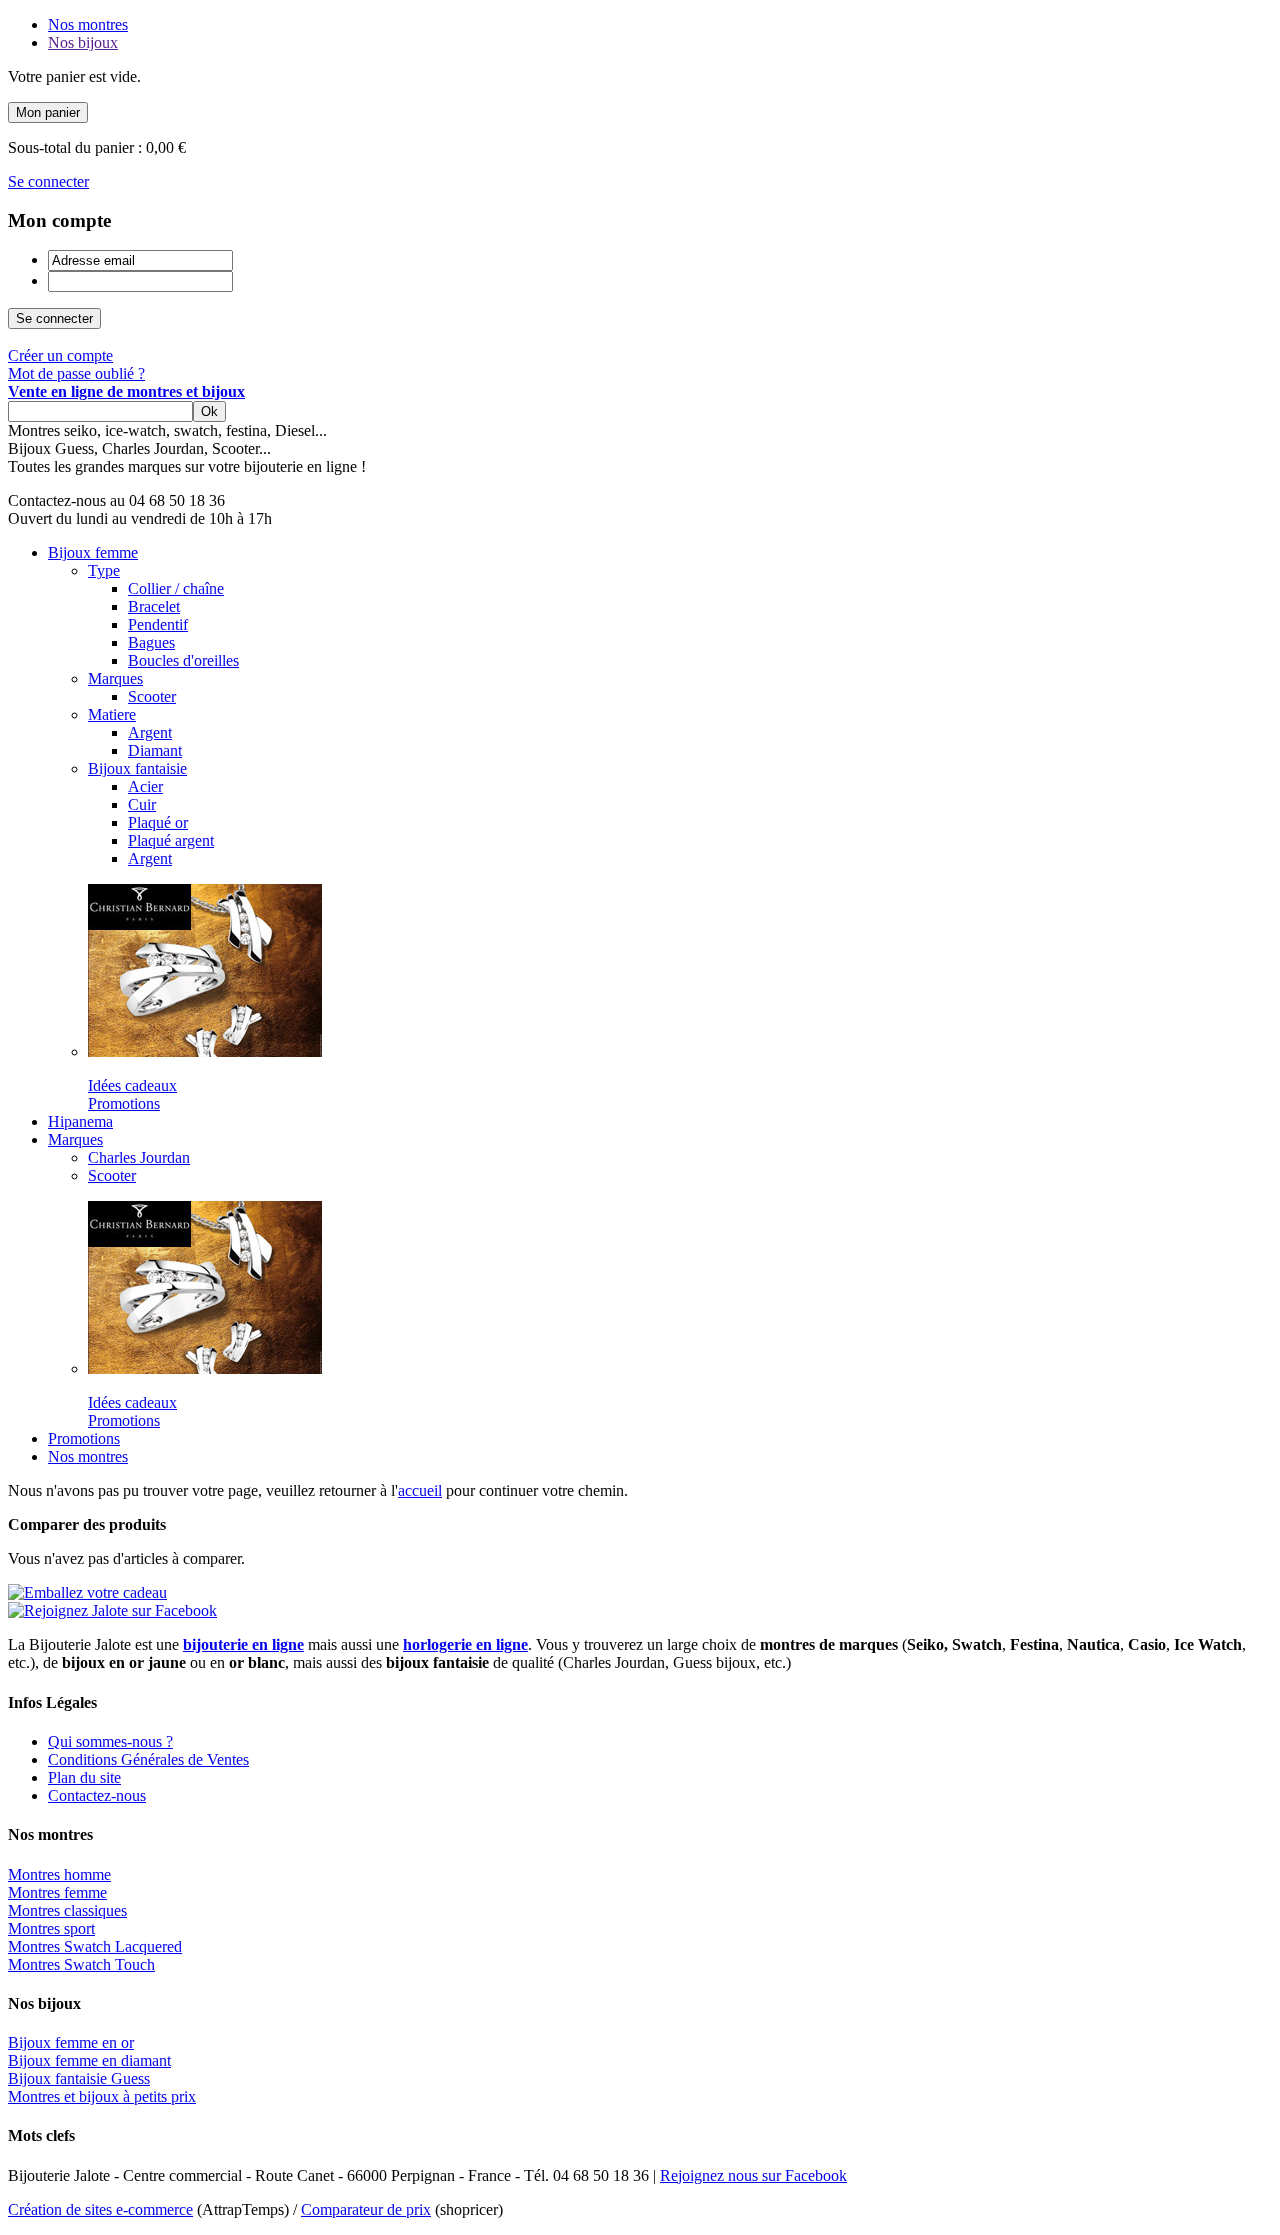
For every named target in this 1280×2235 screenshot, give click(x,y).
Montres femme (57, 1892)
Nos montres (88, 24)
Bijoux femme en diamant (89, 2060)
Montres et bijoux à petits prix (102, 2096)
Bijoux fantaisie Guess (79, 2078)
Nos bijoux (83, 42)
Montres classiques (67, 1910)
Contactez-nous (97, 1795)
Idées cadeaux (132, 1085)
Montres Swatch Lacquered (95, 1946)
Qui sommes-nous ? (110, 1741)
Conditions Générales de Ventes (148, 1759)
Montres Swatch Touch (81, 1964)
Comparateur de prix (366, 2209)
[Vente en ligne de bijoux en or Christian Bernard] (205, 1051)
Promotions (124, 1103)
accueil (420, 1490)
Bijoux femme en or (71, 2042)
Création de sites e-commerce (100, 2209)
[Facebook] (112, 1610)
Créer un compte (60, 355)
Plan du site (84, 1777)
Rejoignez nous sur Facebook (753, 2175)
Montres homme (59, 1874)
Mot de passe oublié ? (76, 373)
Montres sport (51, 1928)
